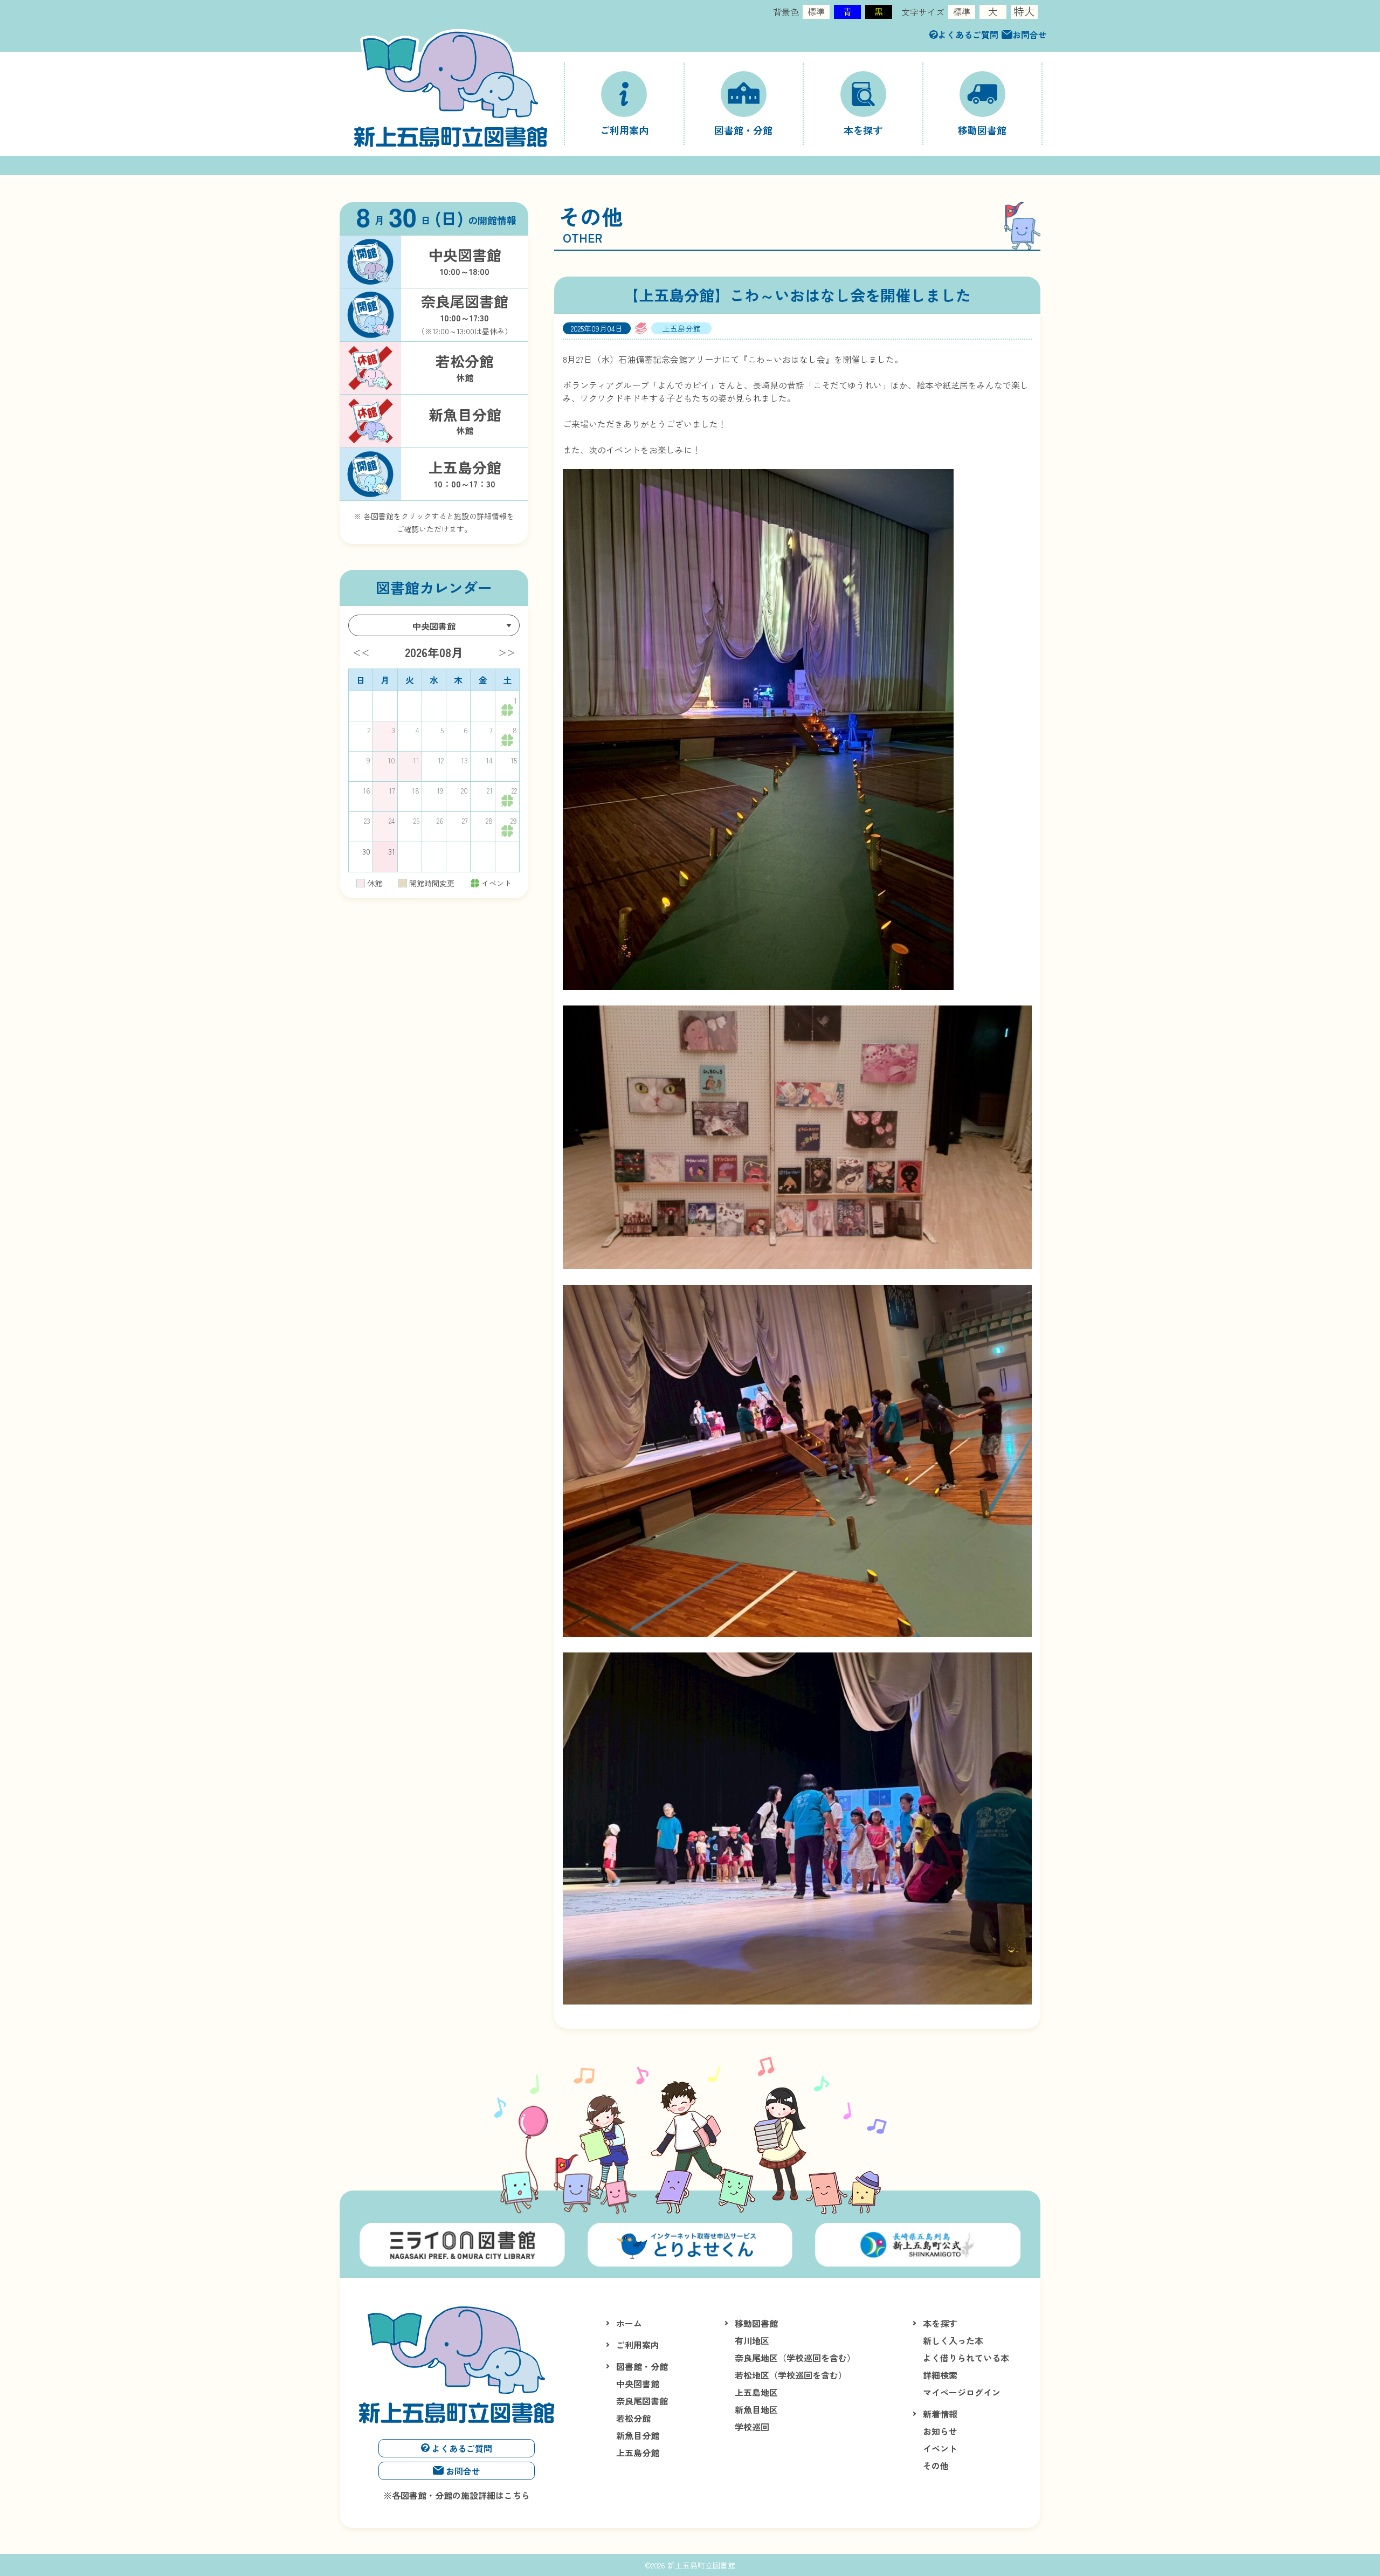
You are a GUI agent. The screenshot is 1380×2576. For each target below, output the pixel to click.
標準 (816, 11)
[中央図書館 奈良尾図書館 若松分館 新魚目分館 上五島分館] (434, 625)
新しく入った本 (953, 2340)
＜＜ (361, 652)
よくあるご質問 (968, 35)
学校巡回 (752, 2427)
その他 (936, 2465)
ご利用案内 (638, 2345)
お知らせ (940, 2431)
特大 (1024, 12)
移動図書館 (756, 2323)
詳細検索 (940, 2375)
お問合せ (1030, 35)
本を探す (940, 2323)
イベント (940, 2448)
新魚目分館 (638, 2435)
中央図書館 (638, 2384)
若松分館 (633, 2418)
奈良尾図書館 (642, 2401)
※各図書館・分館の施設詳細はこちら (457, 2495)
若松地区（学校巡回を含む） (791, 2375)
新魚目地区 (756, 2409)
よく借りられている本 (966, 2358)
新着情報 (940, 2414)
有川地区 (752, 2340)
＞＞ (507, 652)
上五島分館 (638, 2453)
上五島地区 (756, 2392)
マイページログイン (962, 2392)
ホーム (629, 2323)
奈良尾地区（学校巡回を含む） (795, 2358)
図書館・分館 (642, 2366)
